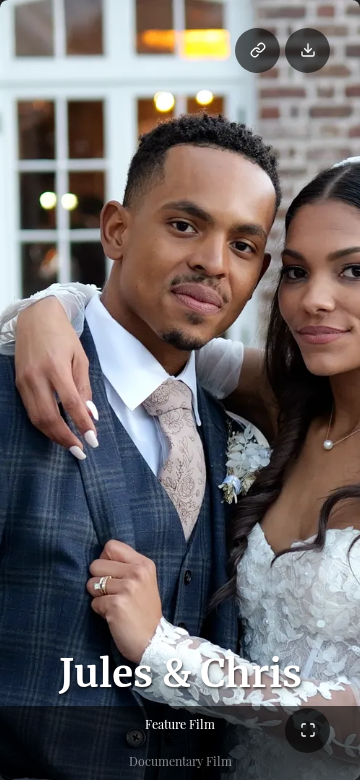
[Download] (307, 50)
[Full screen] (307, 730)
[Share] (257, 50)
